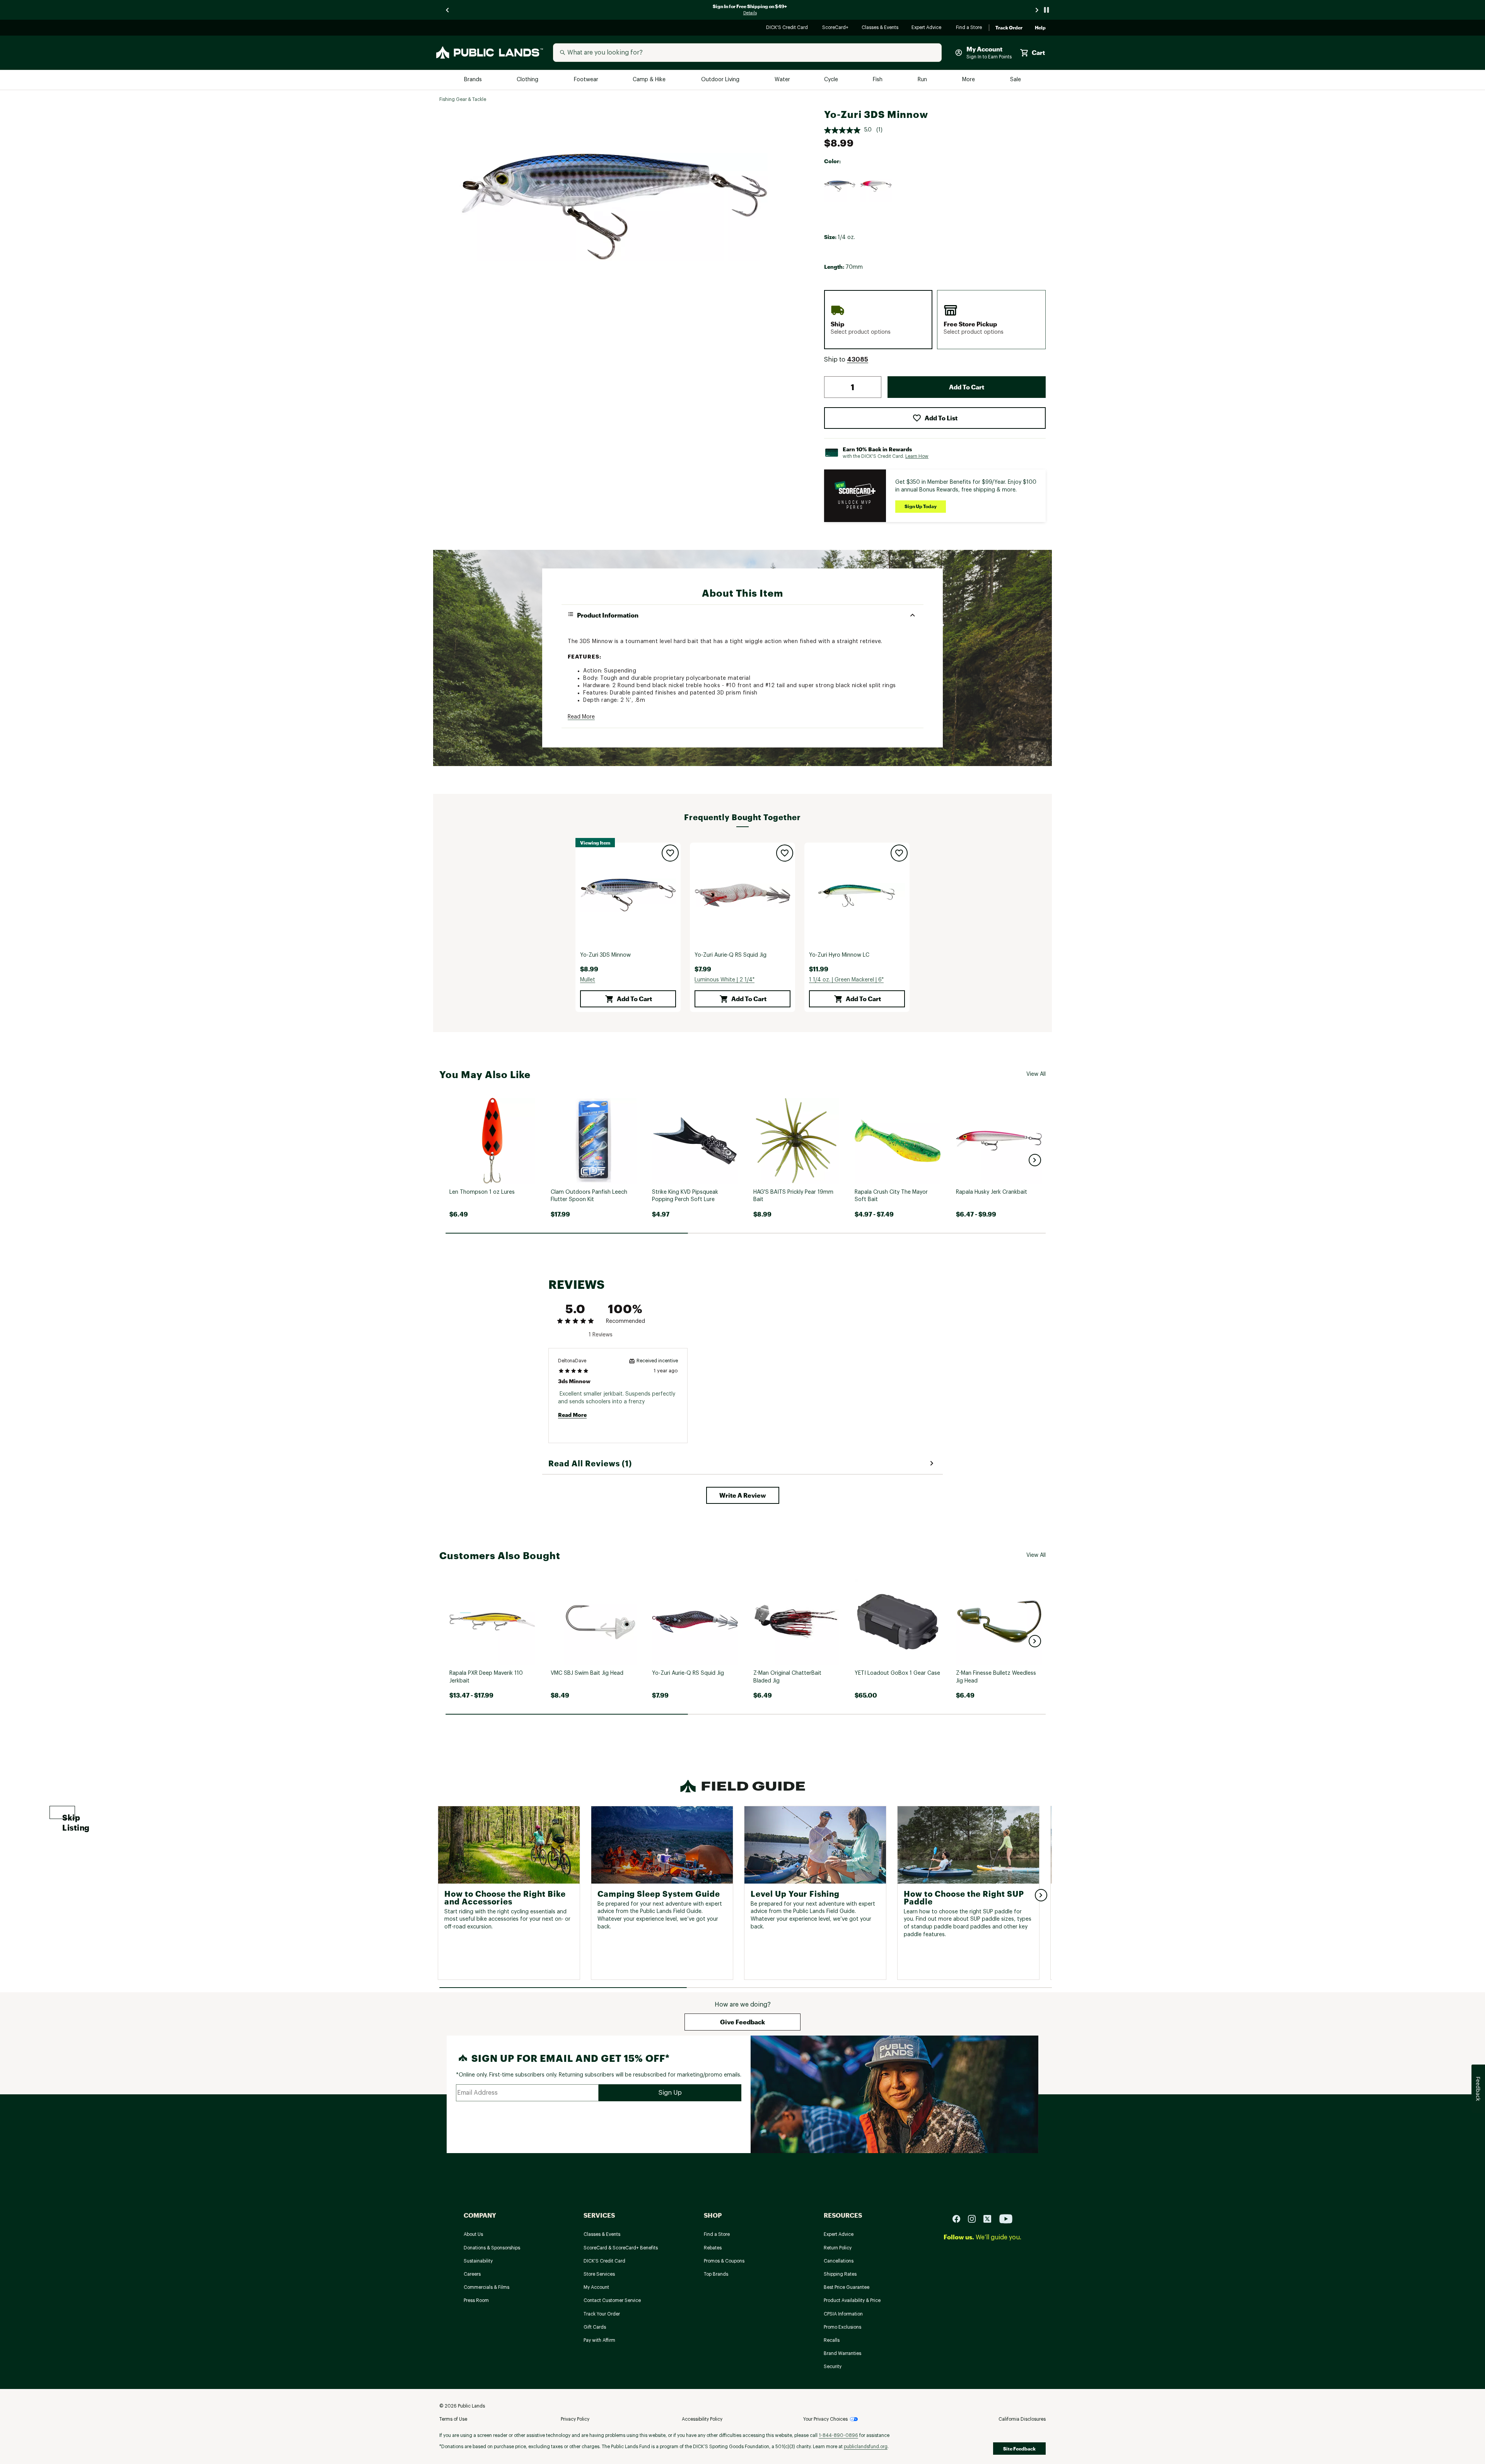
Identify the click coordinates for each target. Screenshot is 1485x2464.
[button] (858, 360)
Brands (474, 80)
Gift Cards (595, 2327)
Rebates (713, 2248)
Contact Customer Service (612, 2300)
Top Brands (716, 2274)
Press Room (476, 2300)
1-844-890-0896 (838, 2435)
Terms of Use (453, 2419)
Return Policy (838, 2248)
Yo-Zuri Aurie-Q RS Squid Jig (731, 955)
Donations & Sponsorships (492, 2248)
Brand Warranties (842, 2353)
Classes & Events (880, 28)
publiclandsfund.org (866, 2447)
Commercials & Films (486, 2287)
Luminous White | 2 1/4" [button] (725, 980)
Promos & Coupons (724, 2261)
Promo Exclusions (842, 2327)
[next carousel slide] (1037, 10)
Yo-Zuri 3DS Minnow (605, 955)
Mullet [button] (588, 980)
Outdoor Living (721, 80)
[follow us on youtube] (1006, 2218)
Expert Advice (928, 28)
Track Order (1009, 28)
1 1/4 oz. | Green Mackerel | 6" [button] (846, 980)
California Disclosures (1022, 2419)
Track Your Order (602, 2314)
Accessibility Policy (702, 2419)
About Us (473, 2234)
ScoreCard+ (836, 28)
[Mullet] (840, 186)
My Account (596, 2287)
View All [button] (1036, 1074)
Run (923, 80)
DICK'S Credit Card (788, 28)
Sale (1016, 80)
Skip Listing (69, 1816)
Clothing (528, 80)
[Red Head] (876, 186)
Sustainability (478, 2261)
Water (782, 80)
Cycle (832, 80)
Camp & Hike (650, 80)
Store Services (599, 2274)
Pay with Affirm (599, 2340)
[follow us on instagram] (975, 2218)
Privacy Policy (575, 2419)
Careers (472, 2274)
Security (833, 2367)
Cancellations (839, 2261)
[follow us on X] (990, 2218)
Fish (878, 80)
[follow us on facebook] (959, 2218)
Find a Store (969, 28)
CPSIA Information (843, 2314)
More (969, 80)
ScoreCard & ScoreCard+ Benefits (621, 2248)
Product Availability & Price (852, 2300)
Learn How (917, 456)
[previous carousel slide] (448, 10)
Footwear (586, 80)
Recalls (832, 2340)
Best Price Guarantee (847, 2287)
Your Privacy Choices (825, 2419)
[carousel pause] (1046, 10)
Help (1040, 28)
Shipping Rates (840, 2274)
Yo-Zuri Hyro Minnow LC (839, 955)
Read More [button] (581, 717)
